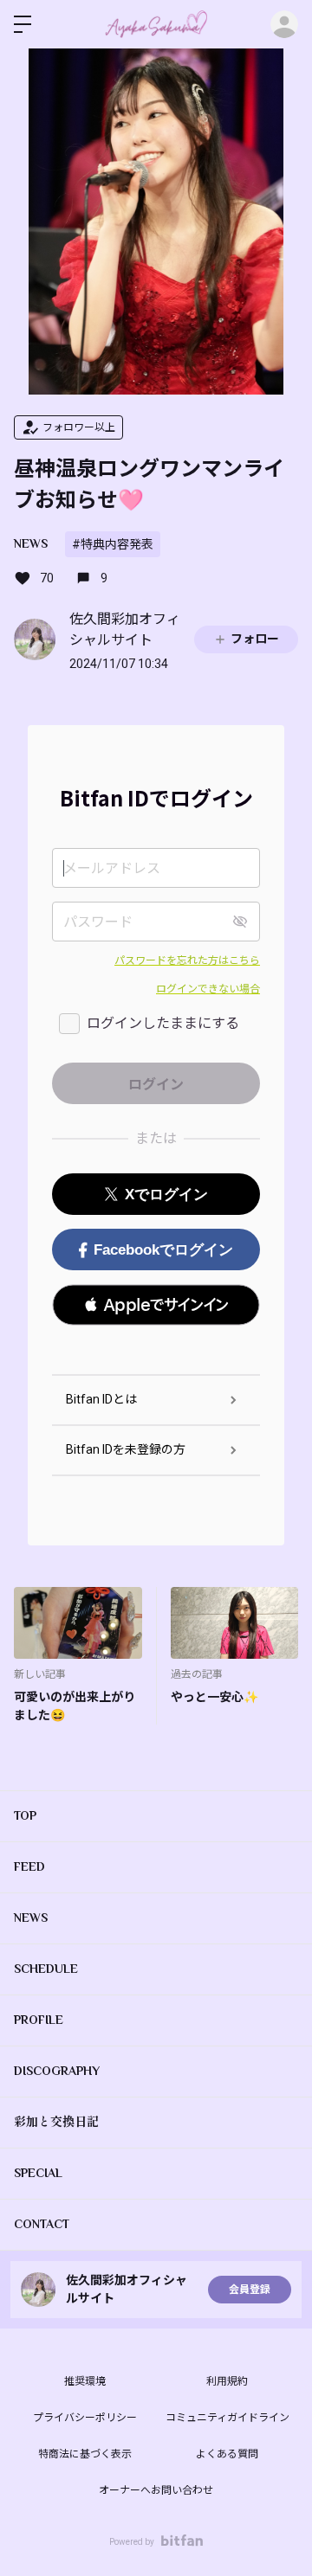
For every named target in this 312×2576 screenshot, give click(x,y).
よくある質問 (227, 2454)
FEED (29, 1866)
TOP (25, 1815)
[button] (156, 1305)
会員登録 (250, 2290)
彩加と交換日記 (56, 2122)
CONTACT (42, 2224)
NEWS (31, 543)
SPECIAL (38, 2173)
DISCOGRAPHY (57, 2071)
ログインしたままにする (163, 1023)
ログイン (284, 24)
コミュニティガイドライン (227, 2418)
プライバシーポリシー (85, 2418)
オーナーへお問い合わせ (156, 2490)
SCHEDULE (46, 1969)
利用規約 (227, 2381)
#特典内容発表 (113, 544)
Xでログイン (166, 1195)
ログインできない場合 (208, 989)
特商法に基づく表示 (85, 2454)
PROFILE (39, 2020)
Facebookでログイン (163, 1250)
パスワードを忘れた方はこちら (187, 960)
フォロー (255, 639)
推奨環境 (85, 2381)
